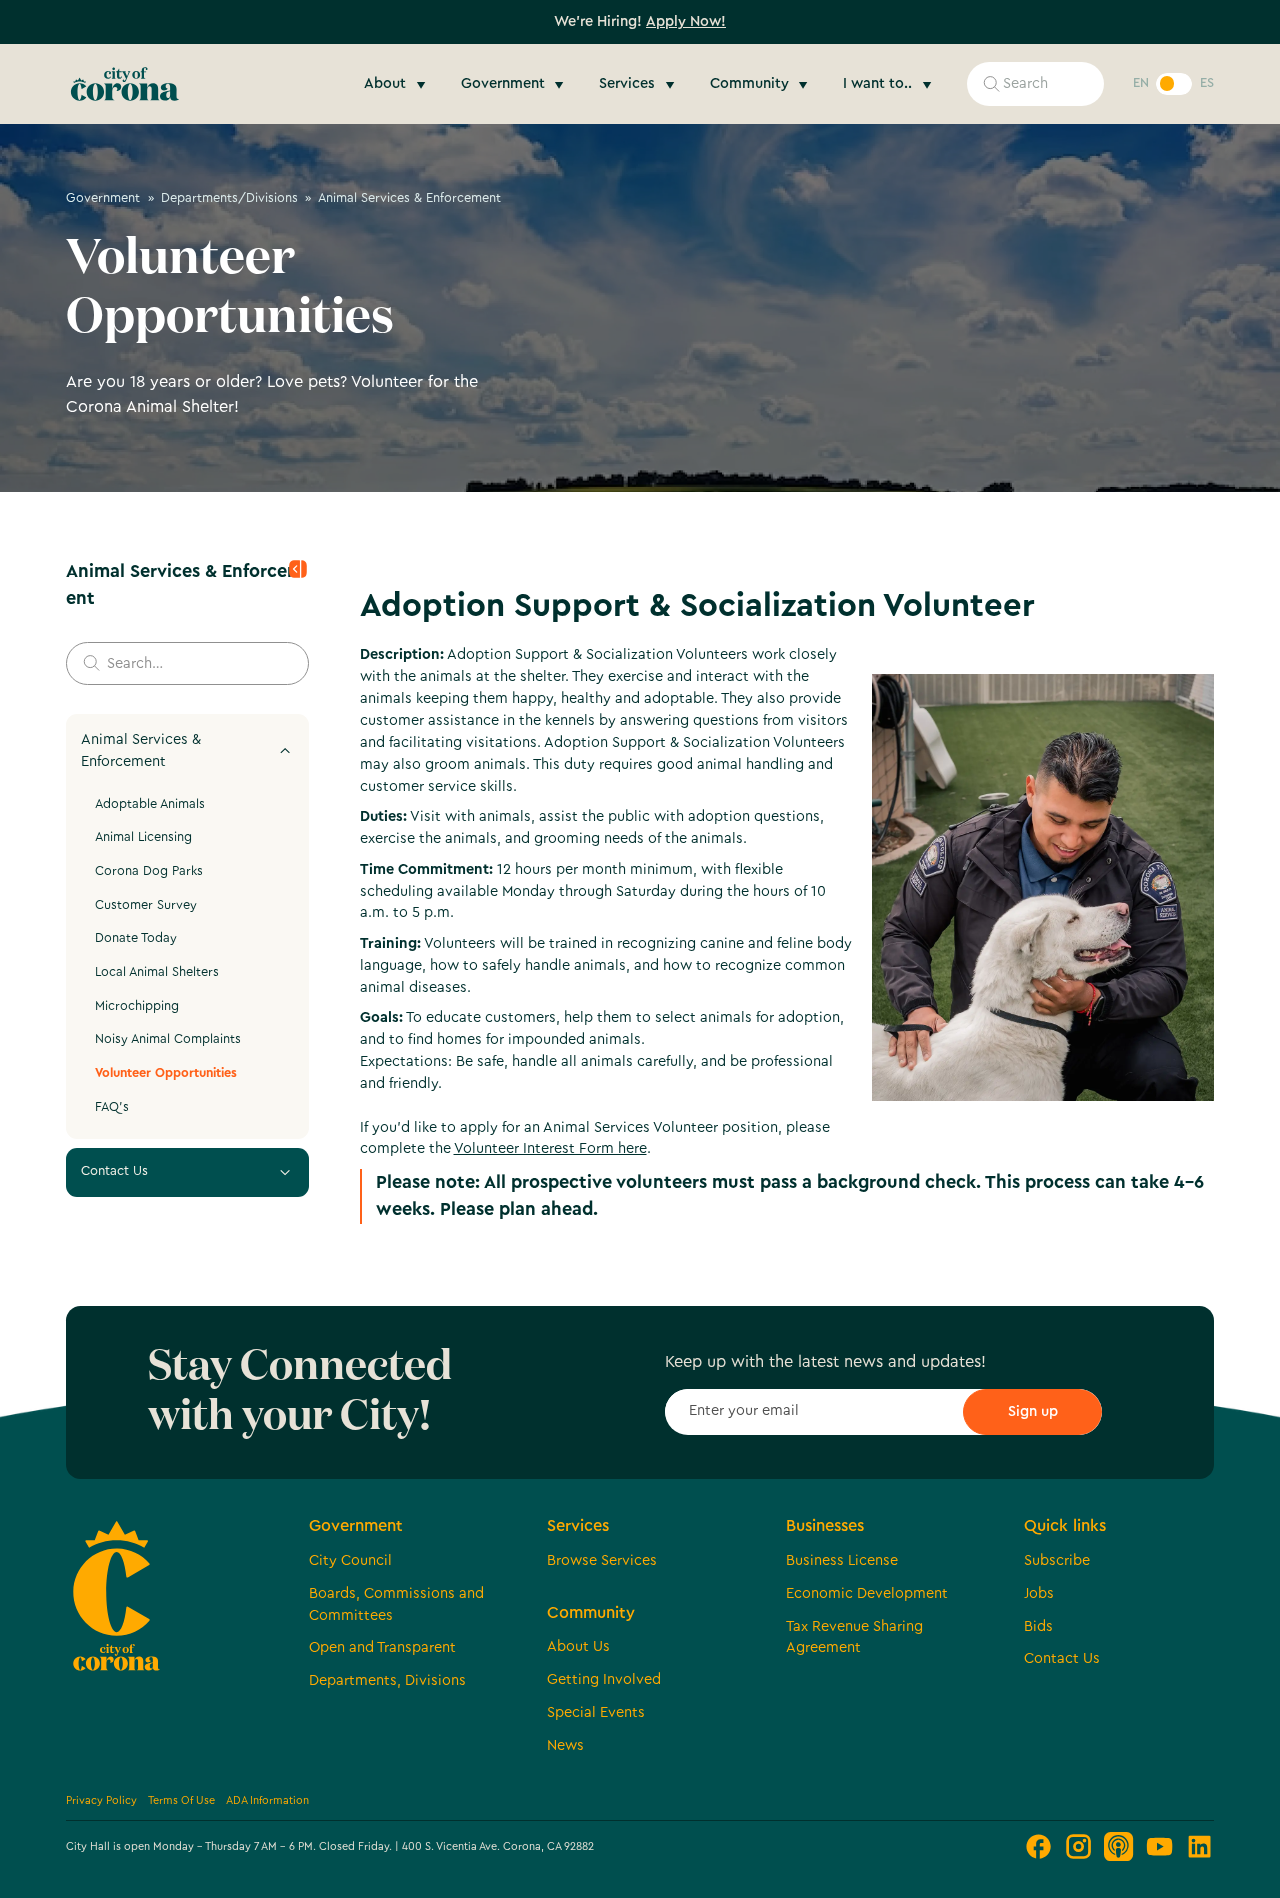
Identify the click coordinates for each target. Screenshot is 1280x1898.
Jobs (1039, 1593)
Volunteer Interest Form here (550, 1148)
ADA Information (267, 1800)
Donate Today (136, 938)
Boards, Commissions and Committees (396, 1604)
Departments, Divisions (387, 1680)
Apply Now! (686, 21)
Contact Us (1062, 1658)
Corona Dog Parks (149, 871)
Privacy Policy (101, 1800)
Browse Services (602, 1560)
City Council (350, 1560)
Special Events (596, 1712)
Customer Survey (146, 905)
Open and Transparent (382, 1647)
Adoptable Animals (150, 804)
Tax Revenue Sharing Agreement (854, 1637)
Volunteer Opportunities (166, 1073)
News (565, 1745)
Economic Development (867, 1593)
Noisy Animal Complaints (168, 1039)
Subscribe (1057, 1560)
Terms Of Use (181, 1800)
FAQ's (112, 1107)
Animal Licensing (143, 837)
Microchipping (137, 1006)
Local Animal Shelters (157, 972)
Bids (1038, 1626)
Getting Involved (604, 1679)
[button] (397, 84)
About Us (578, 1646)
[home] (125, 84)
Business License (842, 1560)
